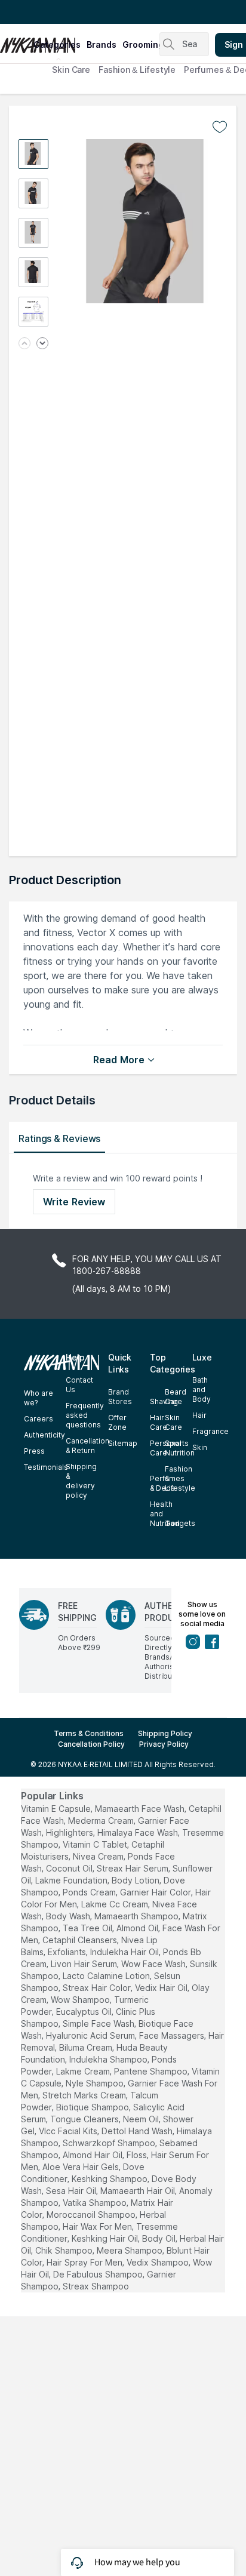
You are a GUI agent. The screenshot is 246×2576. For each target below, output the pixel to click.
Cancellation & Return (87, 1446)
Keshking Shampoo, (110, 2179)
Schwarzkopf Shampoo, (110, 2143)
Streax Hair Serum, (133, 1868)
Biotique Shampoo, (93, 2107)
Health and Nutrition (165, 1514)
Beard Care (176, 1397)
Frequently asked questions (85, 1415)
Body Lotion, (136, 1880)
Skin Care (71, 70)
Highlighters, (70, 1832)
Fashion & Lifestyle (137, 70)
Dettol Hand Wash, (138, 2131)
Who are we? (39, 1398)
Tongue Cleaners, (85, 2119)
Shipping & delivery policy (81, 1481)
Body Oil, (160, 2238)
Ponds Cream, (90, 1892)
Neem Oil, (142, 2119)
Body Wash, (69, 1916)
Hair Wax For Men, (98, 2226)
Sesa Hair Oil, (72, 2191)
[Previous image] (24, 344)
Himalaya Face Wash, (139, 1832)
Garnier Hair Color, (156, 1892)
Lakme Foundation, (72, 1880)
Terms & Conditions (89, 1733)
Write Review (74, 1202)
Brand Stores (120, 1397)
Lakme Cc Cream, (116, 1904)
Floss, (138, 2155)
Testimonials (46, 1467)
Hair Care (159, 1422)
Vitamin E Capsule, (57, 1809)
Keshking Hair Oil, (106, 2238)
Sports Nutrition (180, 1448)
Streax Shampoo (96, 2286)
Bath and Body (202, 1389)
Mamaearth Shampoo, (137, 1916)
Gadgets (180, 1523)
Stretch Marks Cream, (85, 2095)
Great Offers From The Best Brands (79, 12)
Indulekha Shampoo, (109, 2059)
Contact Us (79, 1385)
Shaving (164, 1401)
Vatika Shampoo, (96, 2203)
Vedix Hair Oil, (162, 1988)
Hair (199, 1415)
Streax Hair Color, (98, 1988)
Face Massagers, (173, 2035)
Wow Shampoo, (81, 2000)
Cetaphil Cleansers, (81, 1940)
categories (57, 44)
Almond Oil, (138, 1928)
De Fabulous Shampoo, (99, 2274)
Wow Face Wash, (154, 1964)
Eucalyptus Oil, (85, 2012)
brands (102, 44)
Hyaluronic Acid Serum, (91, 2035)
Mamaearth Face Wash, (141, 1809)
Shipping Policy (165, 1733)
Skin (200, 1447)
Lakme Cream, (84, 2071)
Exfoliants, (68, 1952)
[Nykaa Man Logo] (15, 41)
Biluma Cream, (87, 2047)
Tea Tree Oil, (88, 1928)
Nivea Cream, (99, 1856)
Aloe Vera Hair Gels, (82, 2167)
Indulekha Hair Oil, (125, 1952)
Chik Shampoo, (65, 2250)
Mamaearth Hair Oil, (139, 2191)
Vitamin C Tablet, (96, 1844)
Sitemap (123, 1443)
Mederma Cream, (102, 1821)
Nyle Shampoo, (96, 2083)
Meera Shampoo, (130, 2250)
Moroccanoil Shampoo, (92, 2215)
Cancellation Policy (91, 1744)
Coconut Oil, (70, 1868)
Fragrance (210, 1431)
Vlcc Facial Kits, (69, 2131)
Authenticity (44, 1435)
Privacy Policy (164, 1744)
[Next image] (42, 344)
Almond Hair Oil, (93, 2155)
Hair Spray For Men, (85, 2262)
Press (34, 1451)
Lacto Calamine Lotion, (107, 1976)
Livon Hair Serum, (85, 1964)
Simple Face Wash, (99, 2023)
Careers (39, 1419)
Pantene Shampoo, (152, 2071)
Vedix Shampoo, (159, 2262)
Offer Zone (117, 1422)
